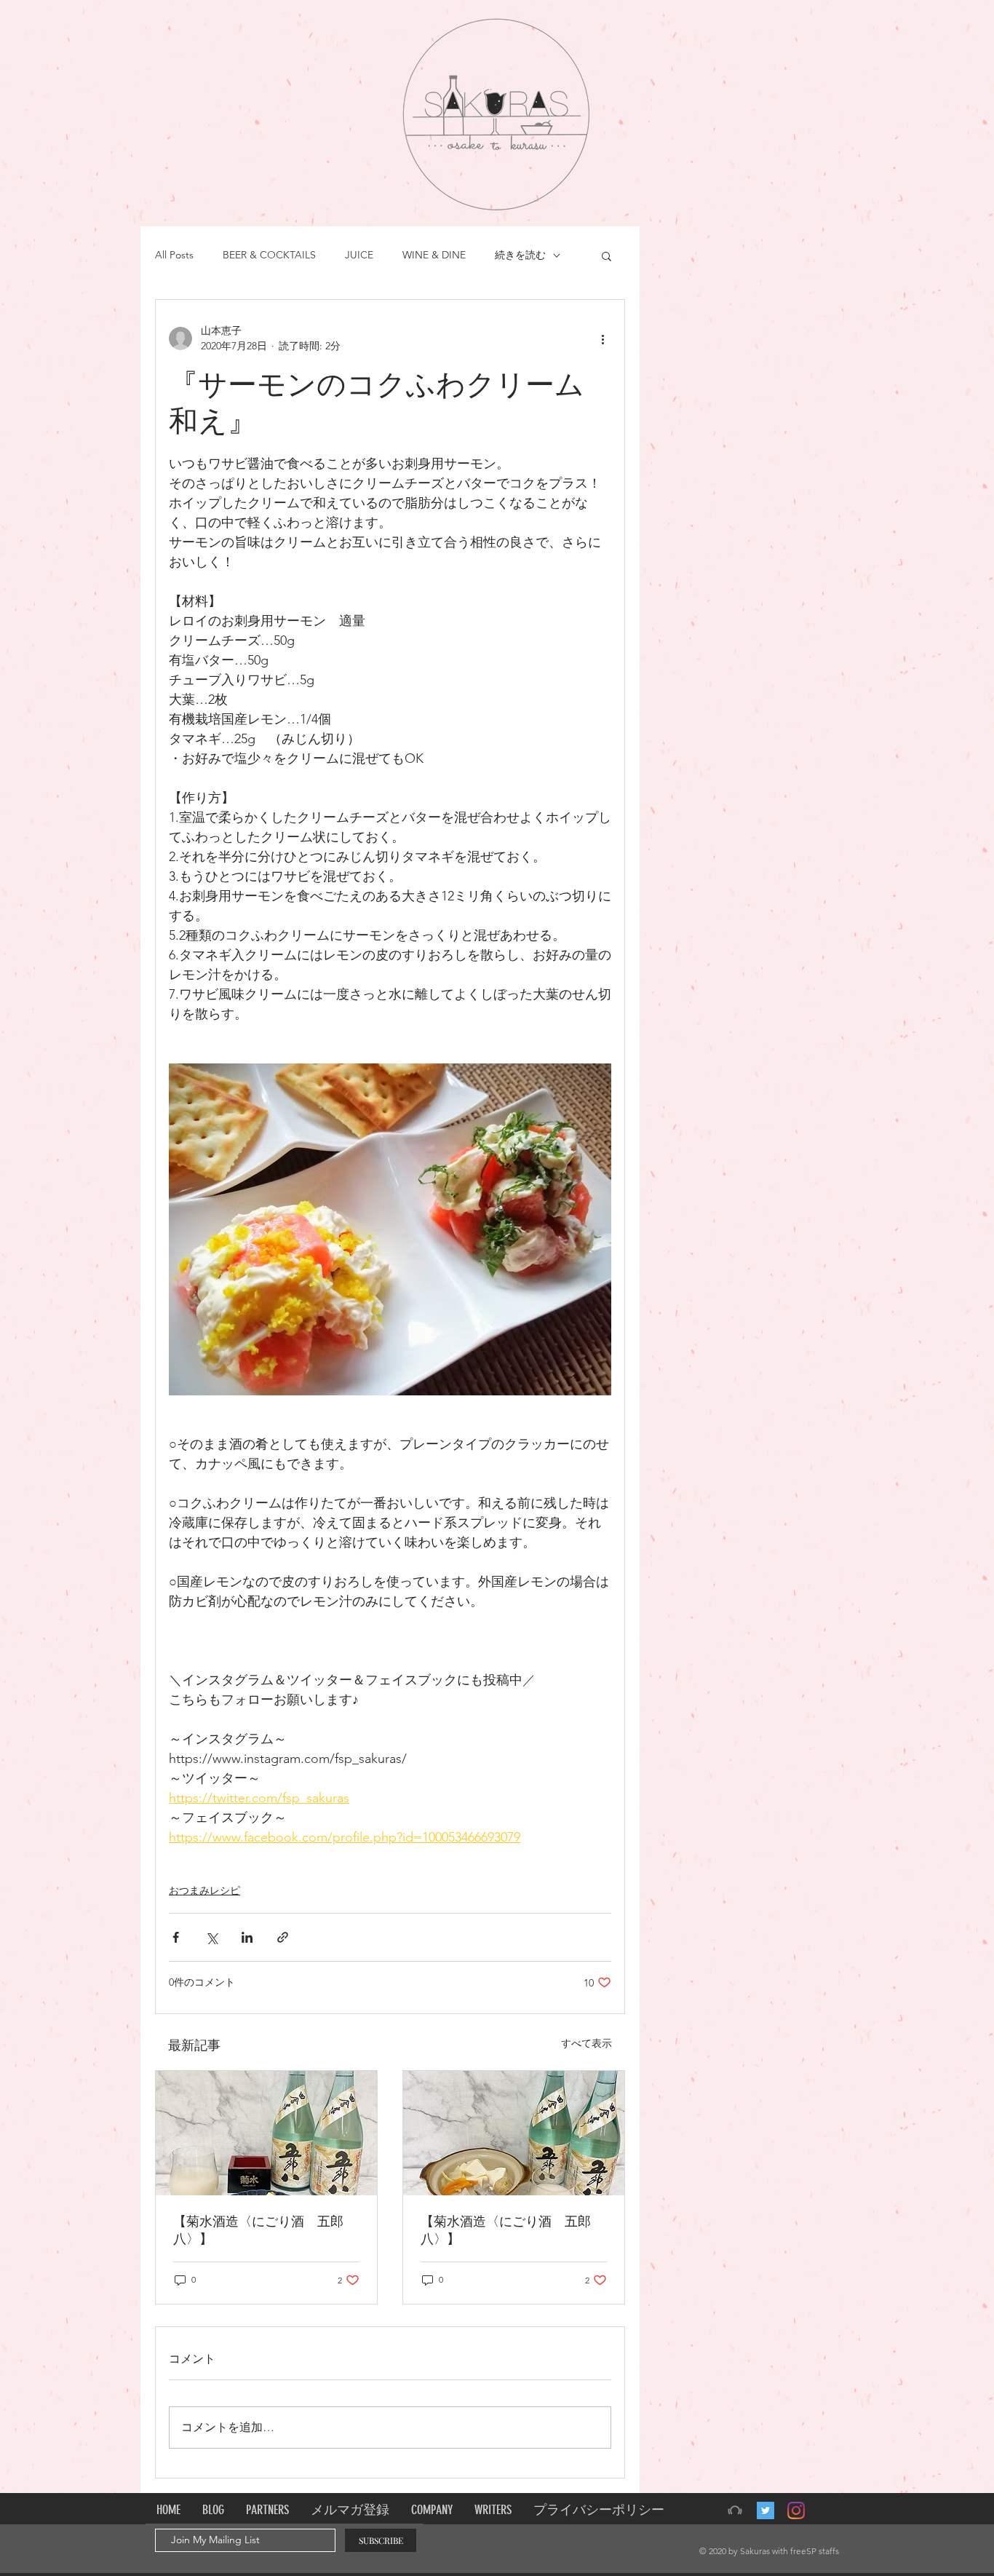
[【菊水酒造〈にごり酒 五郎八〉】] (266, 2133)
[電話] (735, 2510)
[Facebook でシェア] (176, 1937)
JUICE (359, 255)
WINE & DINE (434, 255)
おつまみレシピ (204, 1890)
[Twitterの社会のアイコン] (766, 2510)
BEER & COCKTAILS (269, 255)
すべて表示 (587, 2043)
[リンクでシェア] (283, 1937)
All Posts (174, 255)
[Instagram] (796, 2510)
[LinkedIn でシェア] (247, 1937)
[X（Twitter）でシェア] (211, 1937)
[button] (607, 255)
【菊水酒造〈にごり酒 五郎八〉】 (258, 2230)
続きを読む (520, 255)
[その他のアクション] (603, 338)
